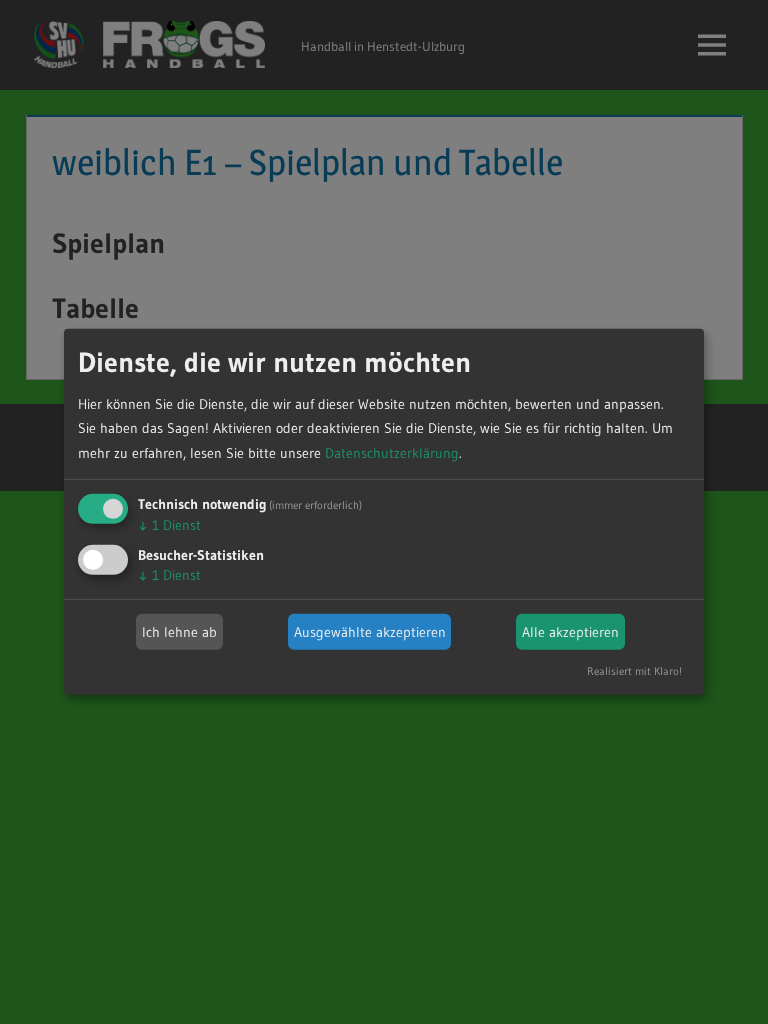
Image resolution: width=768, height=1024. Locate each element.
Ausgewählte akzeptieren (370, 632)
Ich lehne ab (179, 632)
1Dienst (169, 525)
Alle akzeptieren (570, 632)
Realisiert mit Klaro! (634, 671)
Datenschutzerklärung (392, 453)
